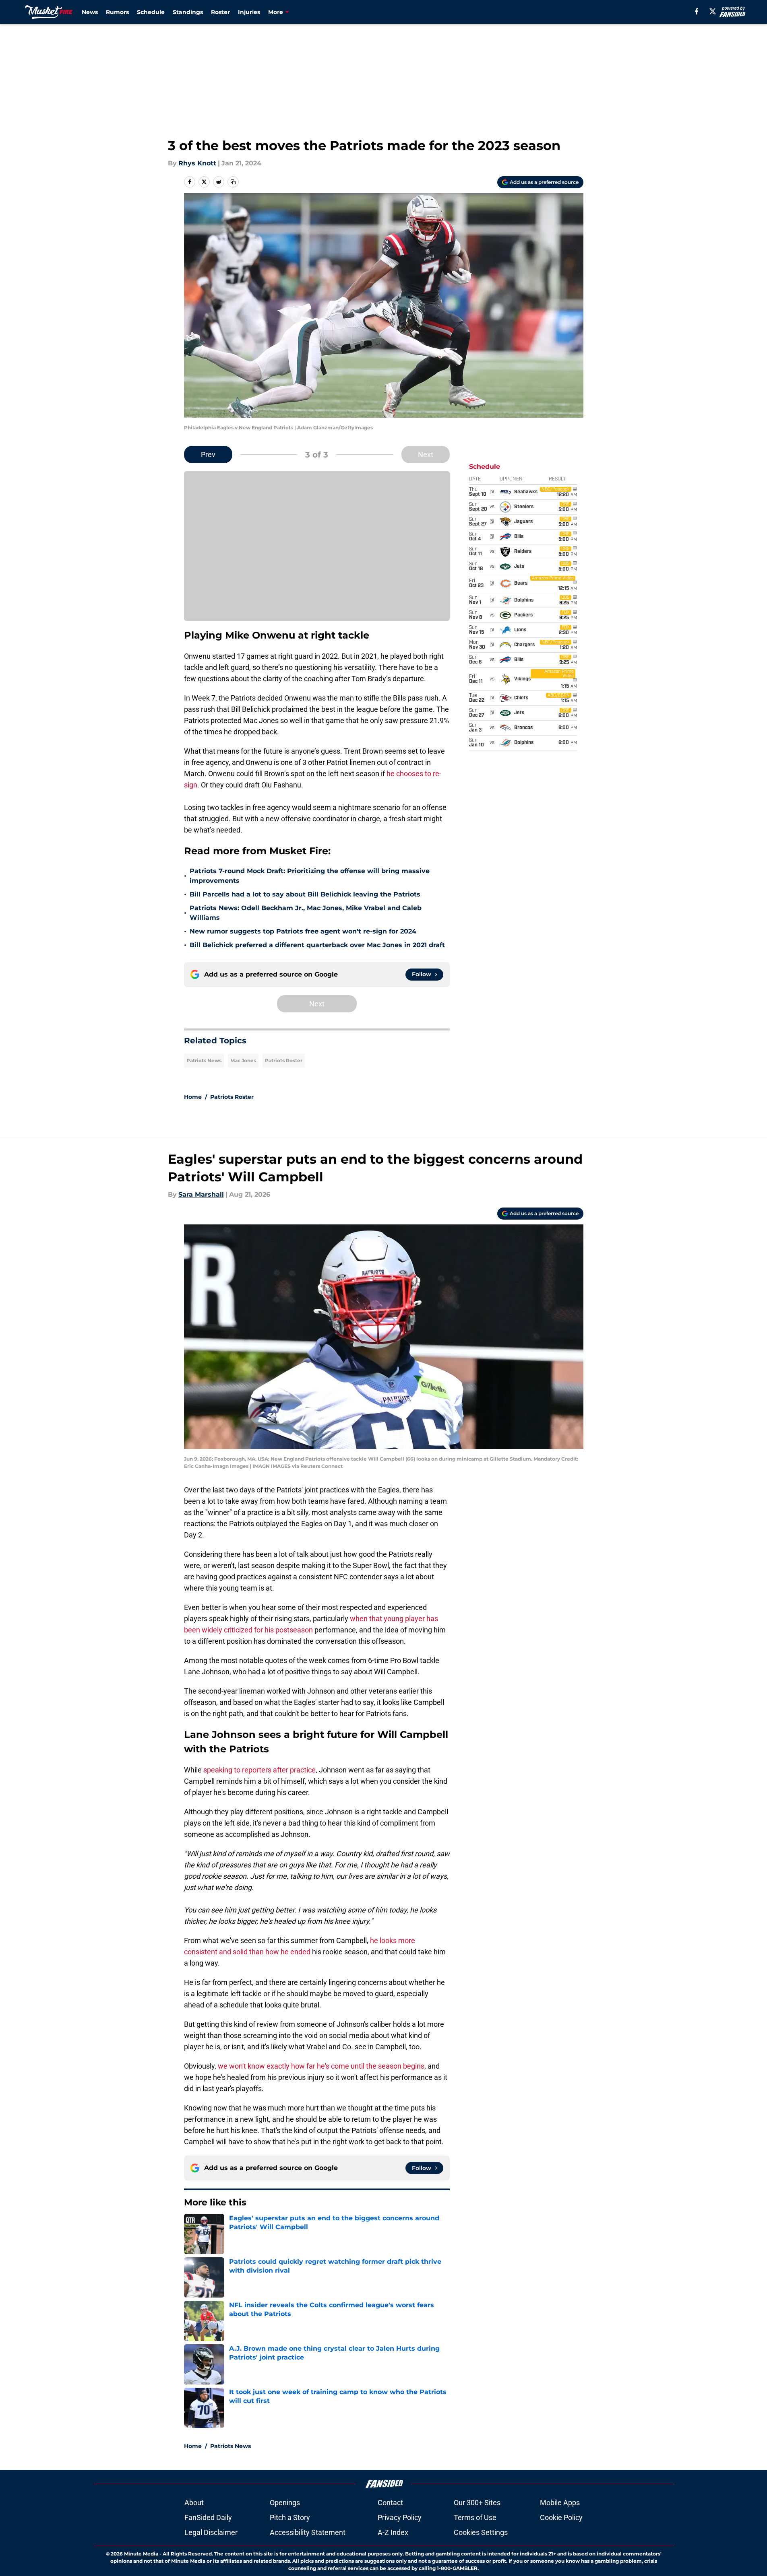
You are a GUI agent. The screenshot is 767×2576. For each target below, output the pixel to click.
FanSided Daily (208, 2517)
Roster (220, 12)
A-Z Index (393, 2532)
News (90, 12)
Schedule (151, 12)
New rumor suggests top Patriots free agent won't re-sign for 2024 (303, 931)
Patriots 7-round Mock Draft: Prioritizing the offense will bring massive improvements (310, 876)
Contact (390, 2503)
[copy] (233, 182)
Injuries (249, 12)
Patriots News (204, 1060)
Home (193, 1097)
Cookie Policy (561, 2517)
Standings (188, 12)
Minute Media (141, 2554)
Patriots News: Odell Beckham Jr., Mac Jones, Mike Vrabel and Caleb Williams (306, 913)
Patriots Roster (284, 1060)
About (194, 2503)
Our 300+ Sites (477, 2503)
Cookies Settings (481, 2532)
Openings (285, 2503)
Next (426, 454)
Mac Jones (243, 1060)
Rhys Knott (197, 163)
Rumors (117, 12)
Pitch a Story (290, 2517)
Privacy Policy (400, 2517)
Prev (208, 454)
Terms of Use (475, 2517)
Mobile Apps (560, 2503)
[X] (713, 11)
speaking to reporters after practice (259, 1770)
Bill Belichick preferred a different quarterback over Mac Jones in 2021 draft (317, 945)
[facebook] (697, 11)
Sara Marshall (201, 1194)
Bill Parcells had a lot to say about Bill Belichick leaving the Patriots (305, 894)
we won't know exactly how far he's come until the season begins (321, 2066)
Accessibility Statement (308, 2532)
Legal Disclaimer (211, 2532)
